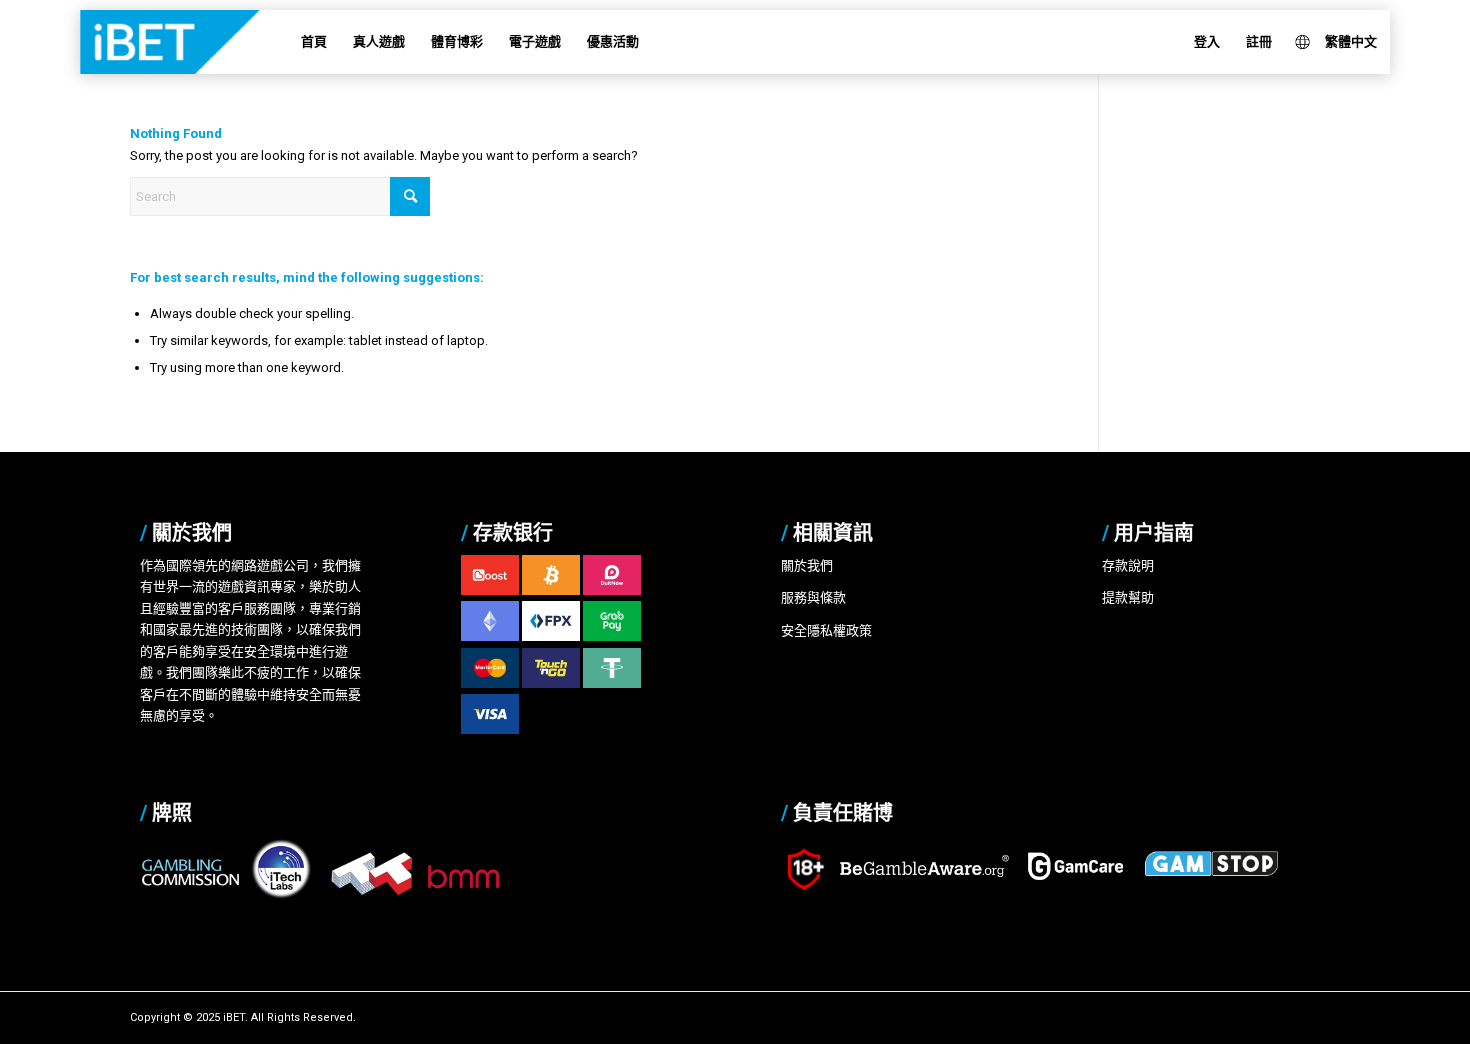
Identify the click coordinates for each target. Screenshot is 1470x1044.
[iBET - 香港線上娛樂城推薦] (198, 42)
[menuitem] (314, 42)
